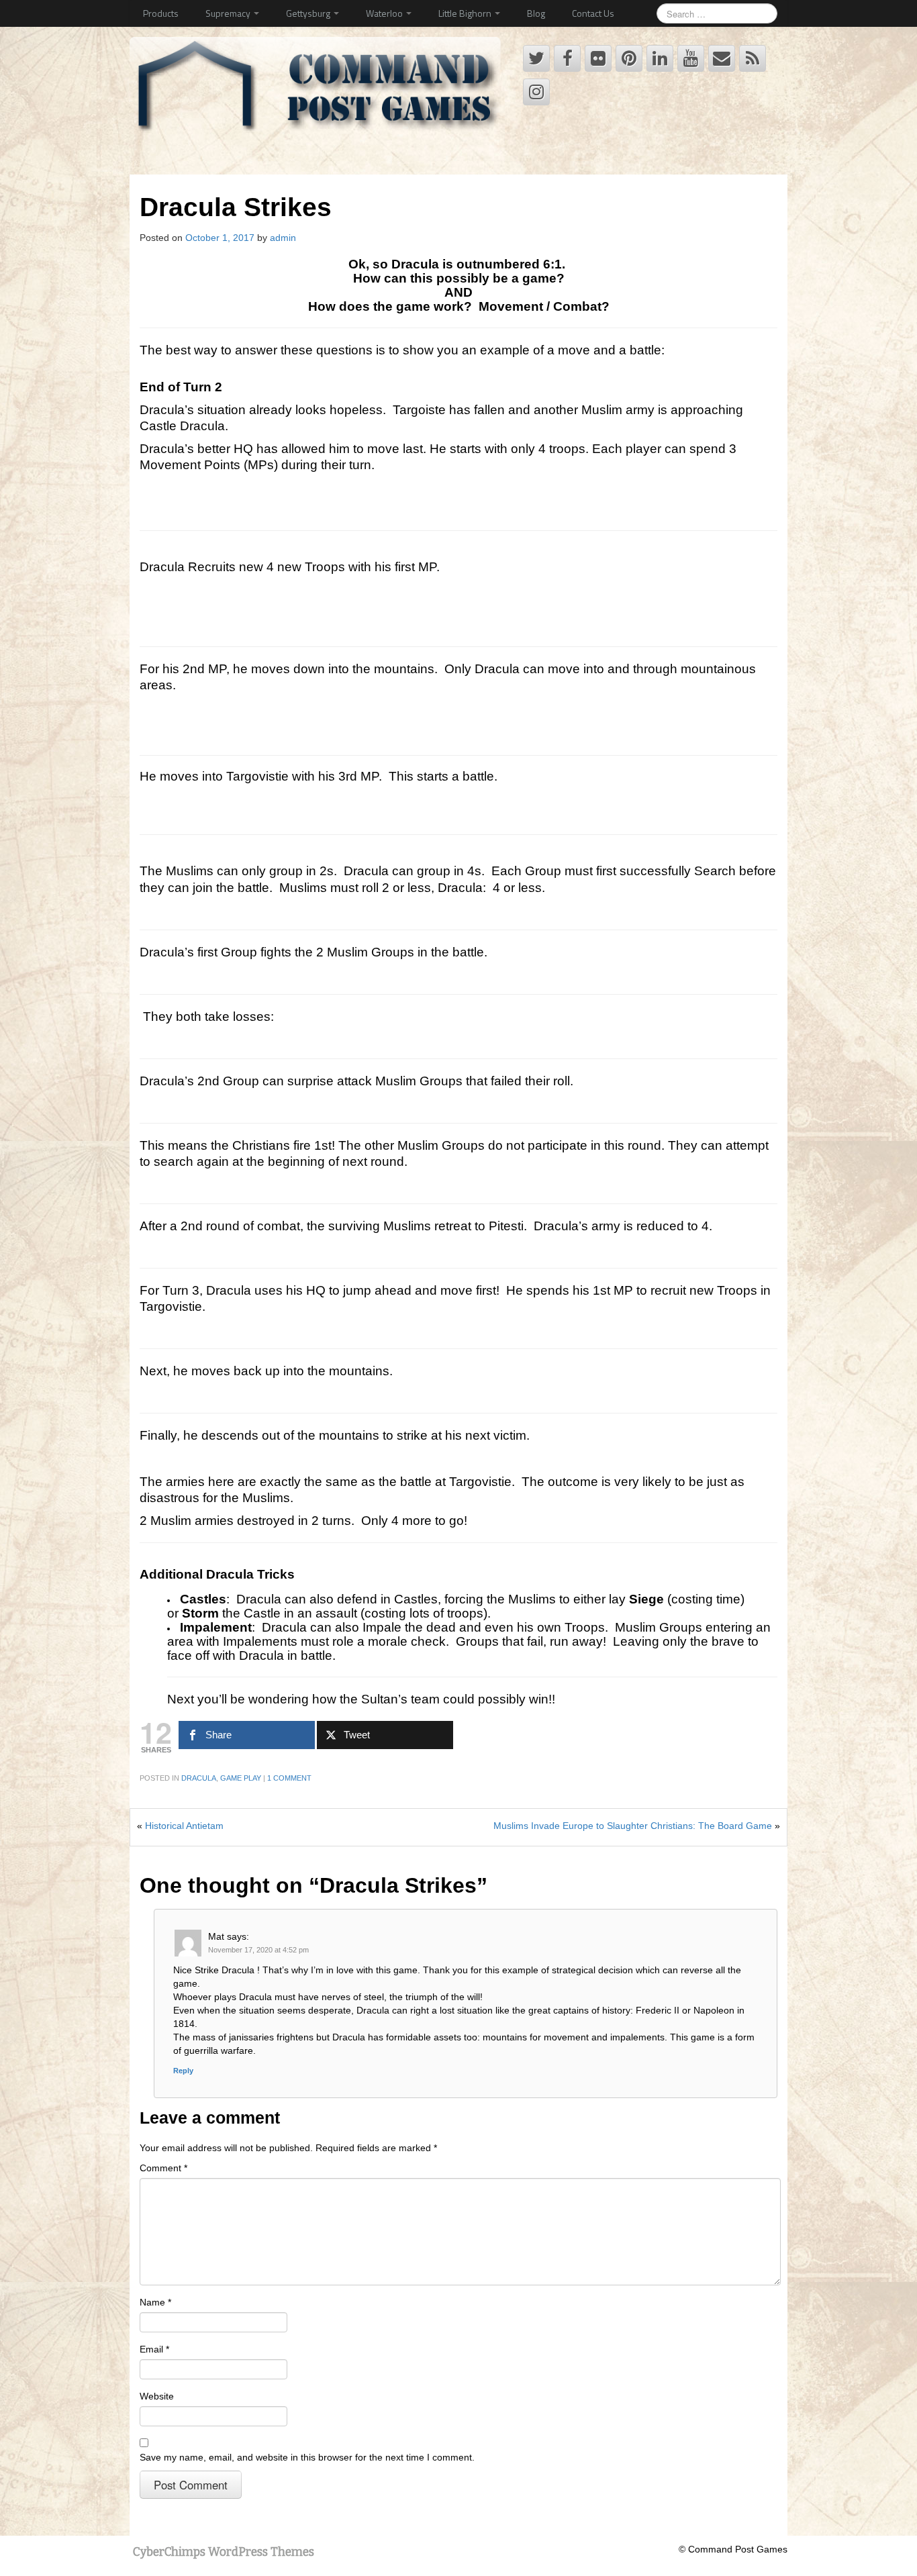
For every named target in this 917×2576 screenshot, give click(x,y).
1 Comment (289, 1778)
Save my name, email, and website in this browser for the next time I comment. (307, 2457)
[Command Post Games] (318, 90)
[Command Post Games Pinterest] (629, 58)
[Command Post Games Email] (722, 58)
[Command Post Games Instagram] (536, 92)
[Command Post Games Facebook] (567, 58)
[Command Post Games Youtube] (691, 58)
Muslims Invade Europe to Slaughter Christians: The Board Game (633, 1826)
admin (283, 238)
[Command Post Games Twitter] (536, 58)
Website (157, 2396)
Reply (183, 2071)
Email (154, 2349)
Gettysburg (309, 13)
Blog (536, 13)
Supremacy (229, 13)
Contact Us (593, 13)
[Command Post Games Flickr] (598, 58)
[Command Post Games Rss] (753, 58)
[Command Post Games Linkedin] (660, 58)
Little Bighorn (466, 13)
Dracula (199, 1778)
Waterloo (385, 13)
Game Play (241, 1778)
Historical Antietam (184, 1826)
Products (161, 13)
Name (155, 2302)
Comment (163, 2168)
